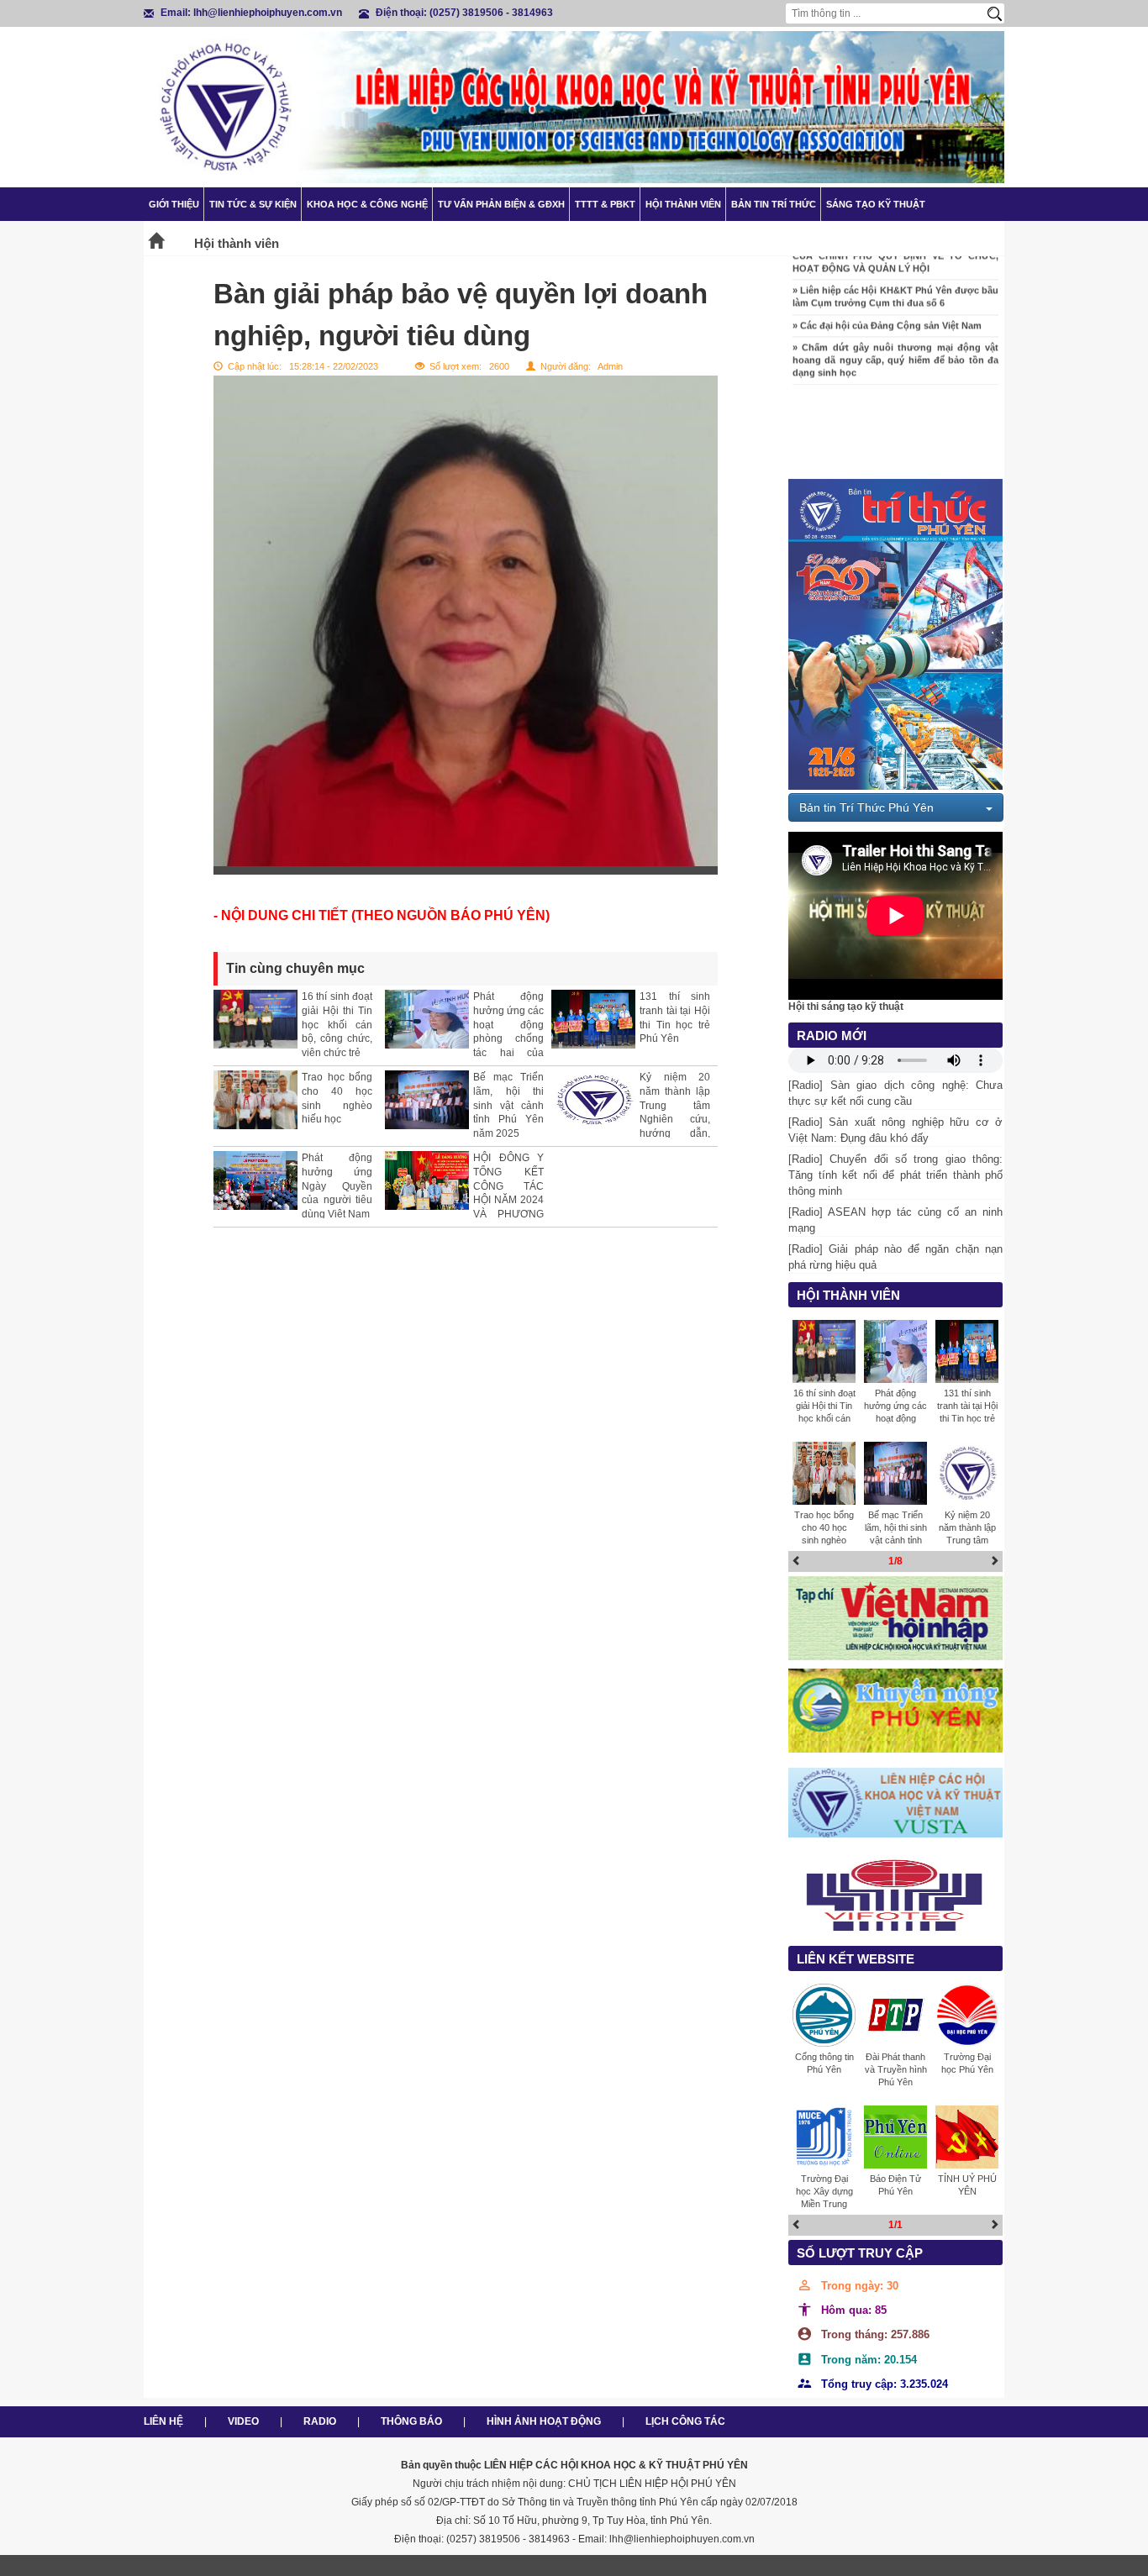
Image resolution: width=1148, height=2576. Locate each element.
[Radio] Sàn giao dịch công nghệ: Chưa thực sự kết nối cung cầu (895, 1093)
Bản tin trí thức (774, 204)
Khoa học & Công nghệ (367, 204)
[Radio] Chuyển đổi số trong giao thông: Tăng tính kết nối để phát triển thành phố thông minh (895, 1175)
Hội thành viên (683, 204)
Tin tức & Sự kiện (253, 204)
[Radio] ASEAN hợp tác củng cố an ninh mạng (895, 1220)
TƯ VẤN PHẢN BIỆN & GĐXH (501, 204)
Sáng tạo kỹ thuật (876, 204)
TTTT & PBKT (605, 204)
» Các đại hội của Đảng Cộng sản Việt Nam (887, 305)
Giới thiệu (174, 204)
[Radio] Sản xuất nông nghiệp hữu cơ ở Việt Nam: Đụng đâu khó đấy (895, 1130)
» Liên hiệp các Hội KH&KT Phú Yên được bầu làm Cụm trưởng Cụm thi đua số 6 (895, 277)
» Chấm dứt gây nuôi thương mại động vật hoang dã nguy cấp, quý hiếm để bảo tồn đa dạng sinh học (895, 340)
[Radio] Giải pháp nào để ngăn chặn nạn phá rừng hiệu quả (895, 1257)
